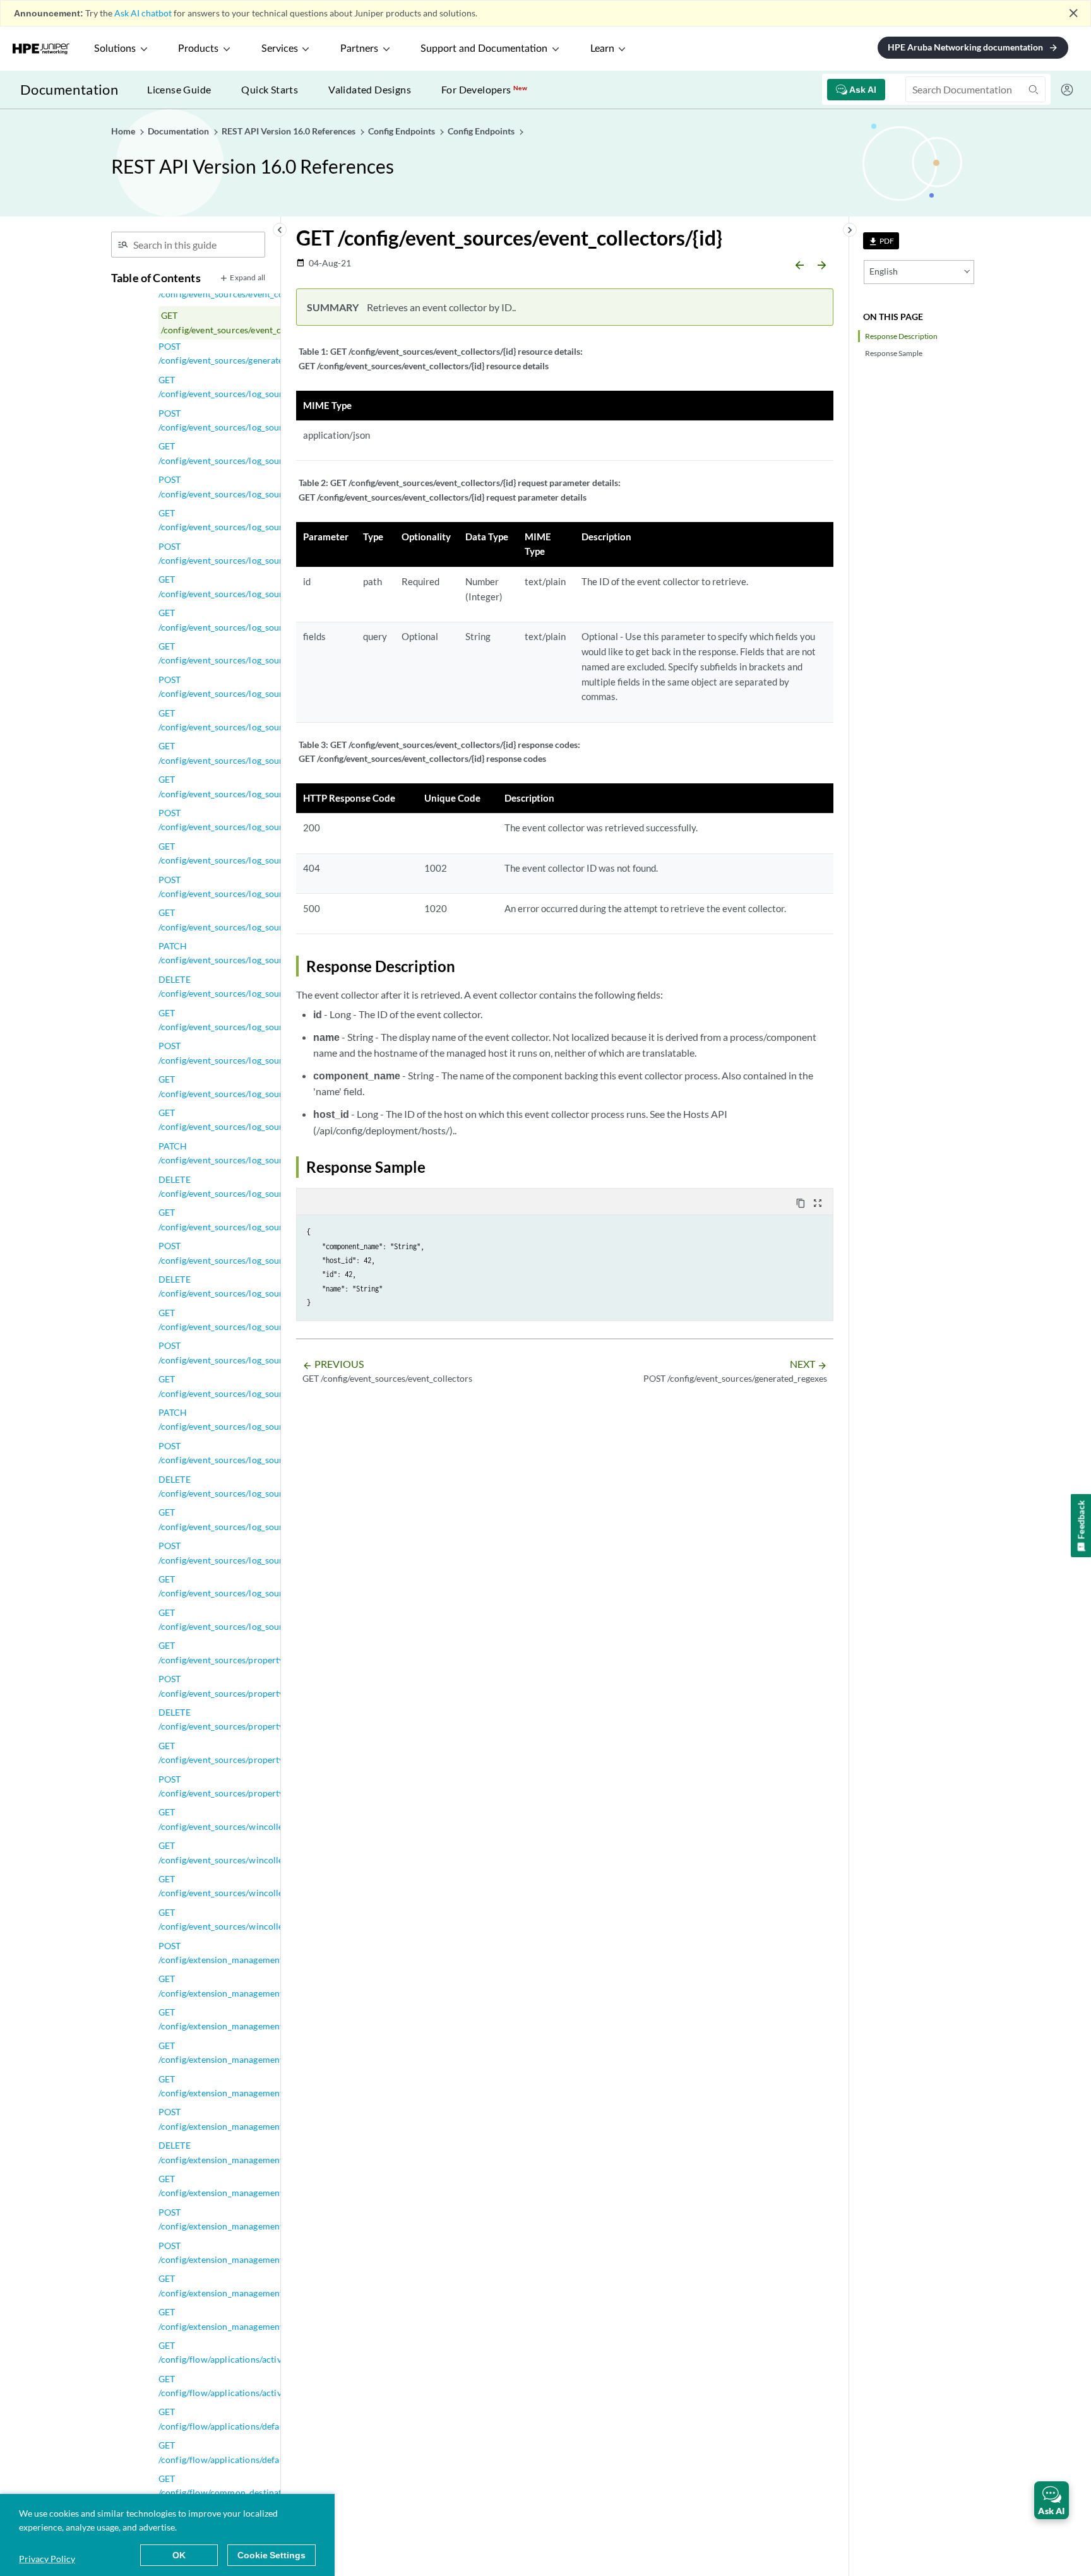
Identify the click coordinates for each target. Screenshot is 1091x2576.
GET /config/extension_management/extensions (243, 2086)
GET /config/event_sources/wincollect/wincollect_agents (262, 1819)
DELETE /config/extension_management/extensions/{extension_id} (273, 2152)
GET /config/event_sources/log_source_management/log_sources (278, 1386)
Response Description (901, 336)
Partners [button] (359, 49)
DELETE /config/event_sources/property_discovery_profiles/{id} (268, 1719)
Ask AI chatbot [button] (143, 13)
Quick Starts (270, 89)
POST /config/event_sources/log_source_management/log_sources (278, 1453)
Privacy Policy (47, 2559)
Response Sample (894, 353)
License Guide (179, 89)
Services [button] (280, 49)
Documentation (69, 89)
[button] (1052, 2500)
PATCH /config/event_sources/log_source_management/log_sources (278, 1419)
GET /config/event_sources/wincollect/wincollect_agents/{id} (271, 1852)
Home (124, 131)
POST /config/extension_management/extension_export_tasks (269, 1953)
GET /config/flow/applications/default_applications (251, 2419)
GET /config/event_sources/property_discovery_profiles (260, 1652)
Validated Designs (370, 89)
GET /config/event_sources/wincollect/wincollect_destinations (274, 1886)
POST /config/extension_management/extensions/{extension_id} (273, 2219)
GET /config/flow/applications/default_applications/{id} (259, 2452)
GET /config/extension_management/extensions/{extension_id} (273, 2186)
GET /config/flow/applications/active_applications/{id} (257, 2386)
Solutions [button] (115, 49)
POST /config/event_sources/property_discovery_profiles (260, 1686)
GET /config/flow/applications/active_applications (249, 2352)
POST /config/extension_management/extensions (243, 2119)
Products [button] (198, 49)
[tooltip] (881, 241)
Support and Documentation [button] (484, 49)
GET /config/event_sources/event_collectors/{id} (247, 322)
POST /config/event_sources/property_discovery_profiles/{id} (268, 1786)
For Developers (484, 89)
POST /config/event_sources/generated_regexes (241, 353)
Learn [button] (602, 49)
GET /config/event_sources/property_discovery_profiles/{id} (268, 1753)
